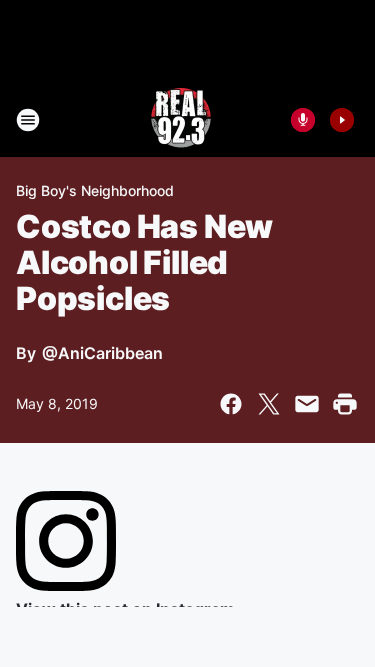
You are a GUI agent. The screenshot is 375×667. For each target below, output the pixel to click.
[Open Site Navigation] (28, 120)
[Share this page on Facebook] (231, 404)
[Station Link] (181, 120)
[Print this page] (345, 404)
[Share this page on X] (269, 404)
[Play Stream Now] (342, 120)
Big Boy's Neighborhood (95, 190)
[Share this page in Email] (307, 404)
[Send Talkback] (303, 120)
